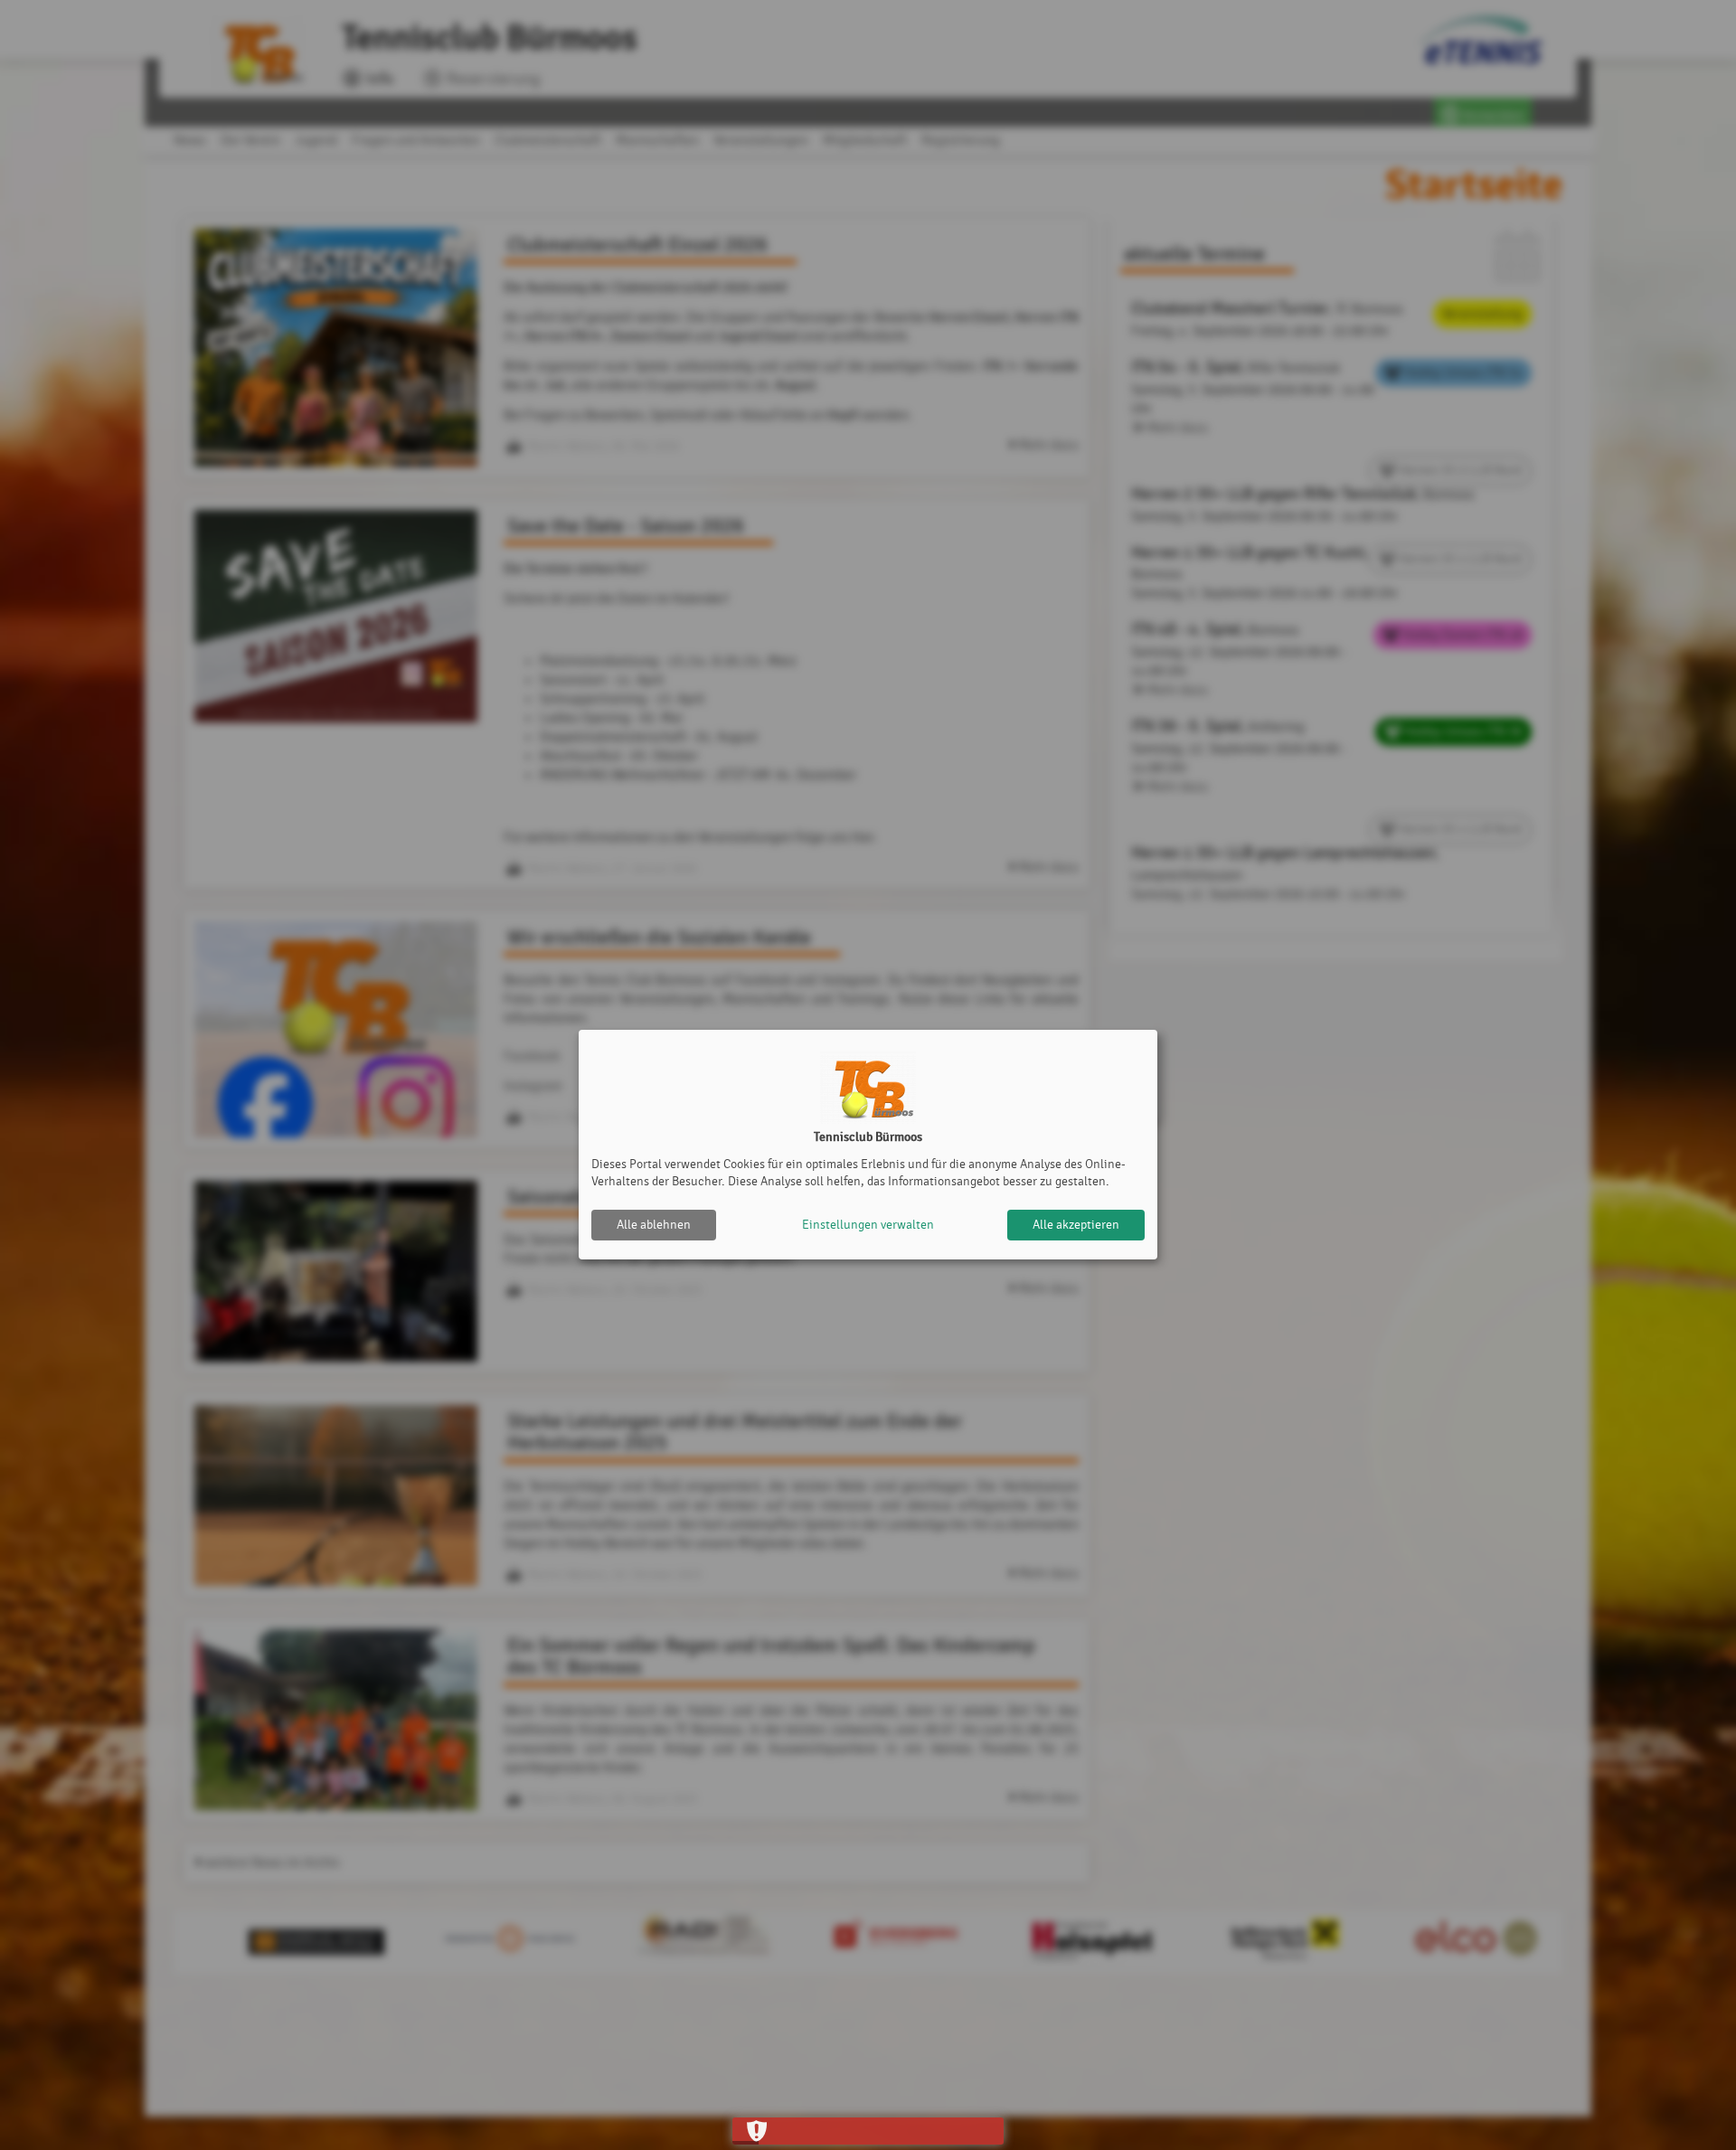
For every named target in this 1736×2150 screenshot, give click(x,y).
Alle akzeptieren (1076, 1225)
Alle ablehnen (654, 1225)
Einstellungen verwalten (868, 1225)
